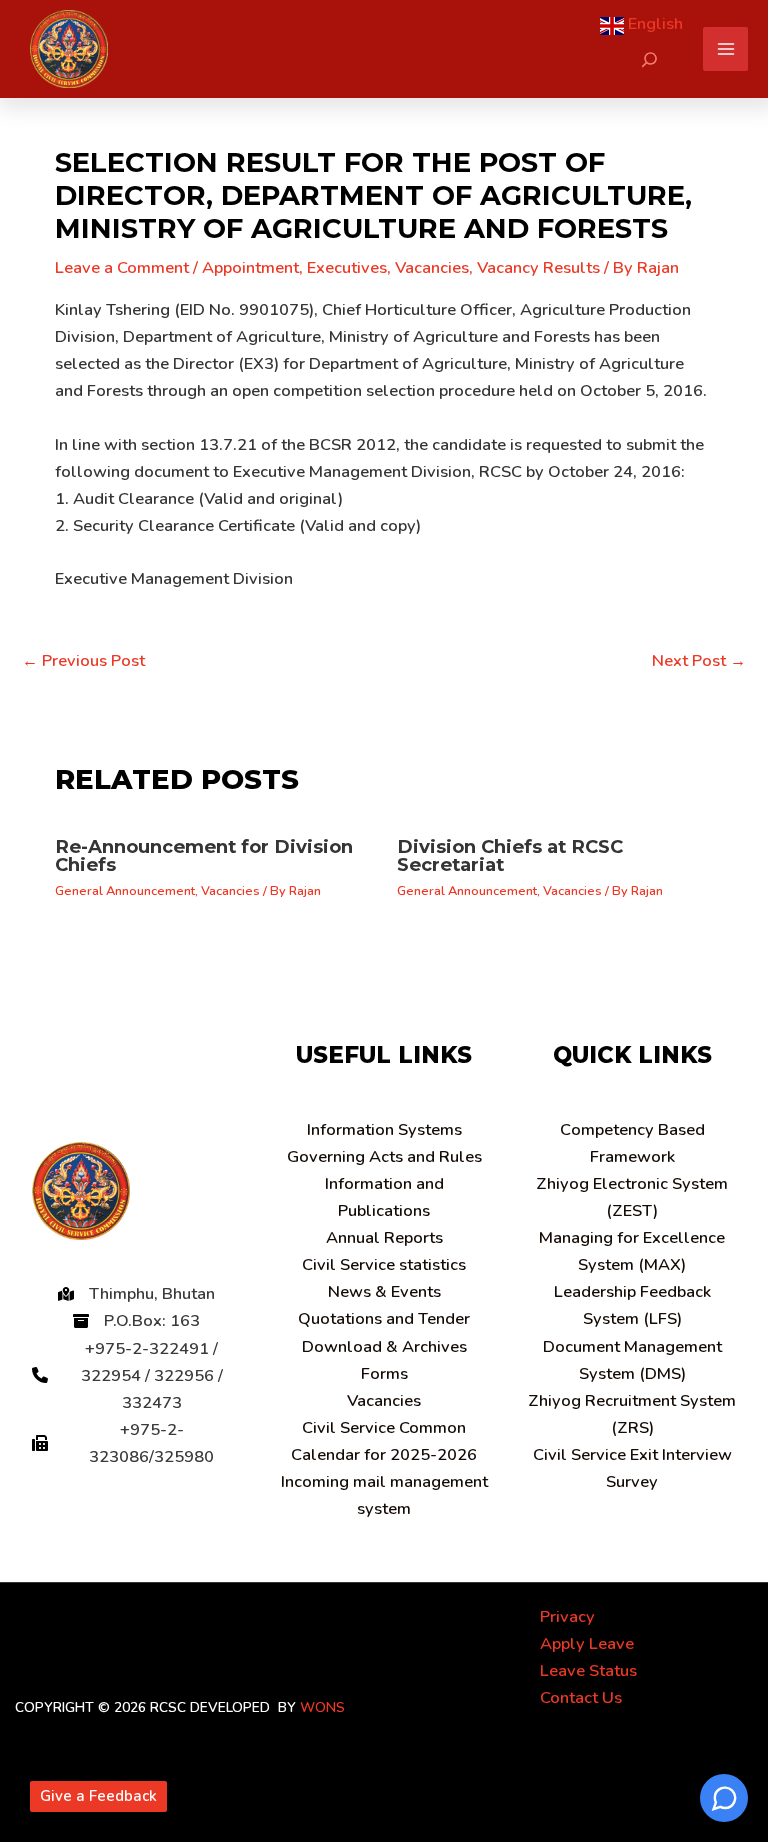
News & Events (384, 1291)
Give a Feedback (98, 1796)
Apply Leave (587, 1643)
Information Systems (384, 1129)
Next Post (699, 660)
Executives (347, 267)
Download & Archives (384, 1346)
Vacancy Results (538, 267)
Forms (384, 1373)
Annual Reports (384, 1237)
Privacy (567, 1616)
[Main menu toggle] (725, 49)
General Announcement (125, 891)
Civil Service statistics (384, 1264)
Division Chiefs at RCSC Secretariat (510, 855)
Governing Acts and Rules (384, 1156)
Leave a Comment (122, 267)
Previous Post (83, 660)
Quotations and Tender (384, 1318)
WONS (322, 1707)
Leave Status (588, 1670)
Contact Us (581, 1697)
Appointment (250, 267)
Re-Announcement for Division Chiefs (204, 855)
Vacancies (432, 267)
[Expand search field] (649, 59)
